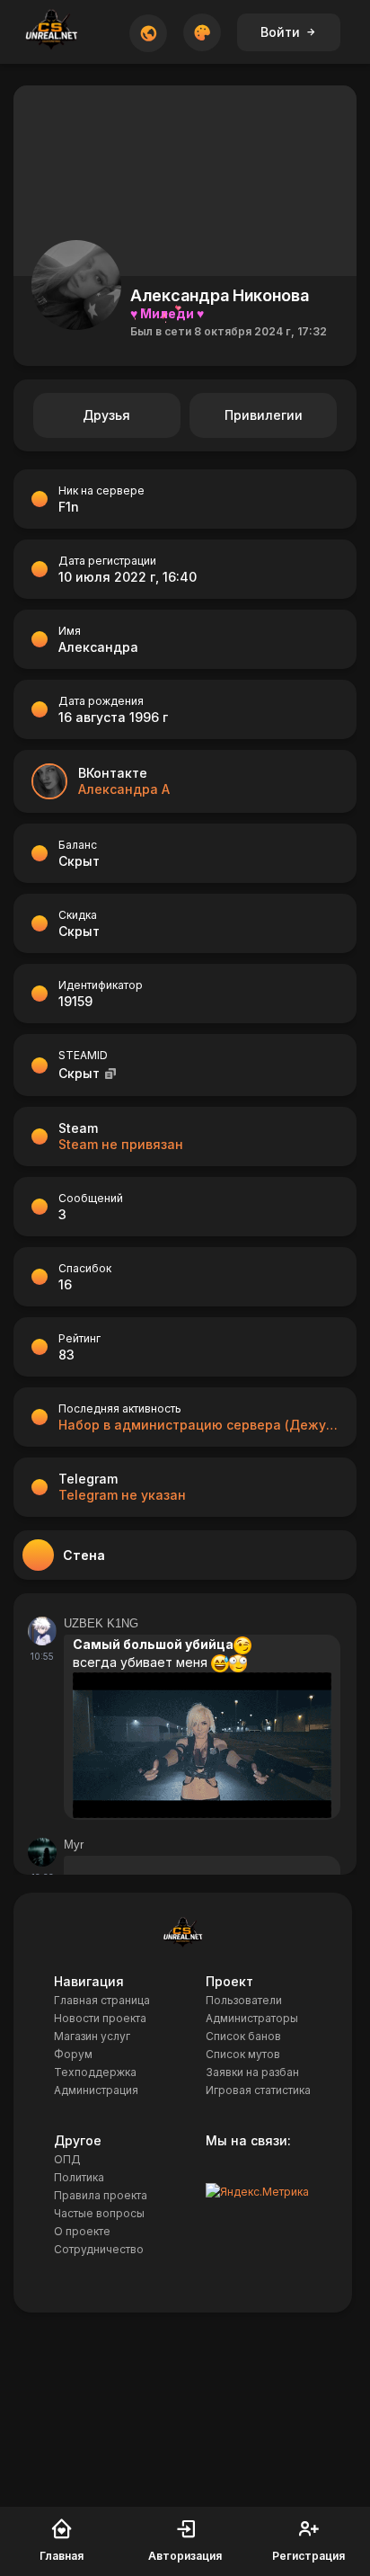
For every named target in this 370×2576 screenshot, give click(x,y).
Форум (73, 2054)
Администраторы (252, 2018)
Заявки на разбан (252, 2072)
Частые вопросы (99, 2213)
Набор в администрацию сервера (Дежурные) (198, 1425)
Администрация (96, 2090)
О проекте (82, 2231)
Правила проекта (101, 2195)
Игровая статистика (258, 2090)
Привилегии (264, 415)
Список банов (243, 2036)
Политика (79, 2177)
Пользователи (244, 2000)
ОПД (67, 2159)
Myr (74, 1845)
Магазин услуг (92, 2036)
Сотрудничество (99, 2249)
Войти (280, 32)
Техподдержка (95, 2072)
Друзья (106, 415)
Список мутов (243, 2054)
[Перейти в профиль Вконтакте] (49, 781)
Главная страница (102, 2000)
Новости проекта (100, 2018)
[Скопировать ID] (110, 1073)
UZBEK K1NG (101, 1623)
